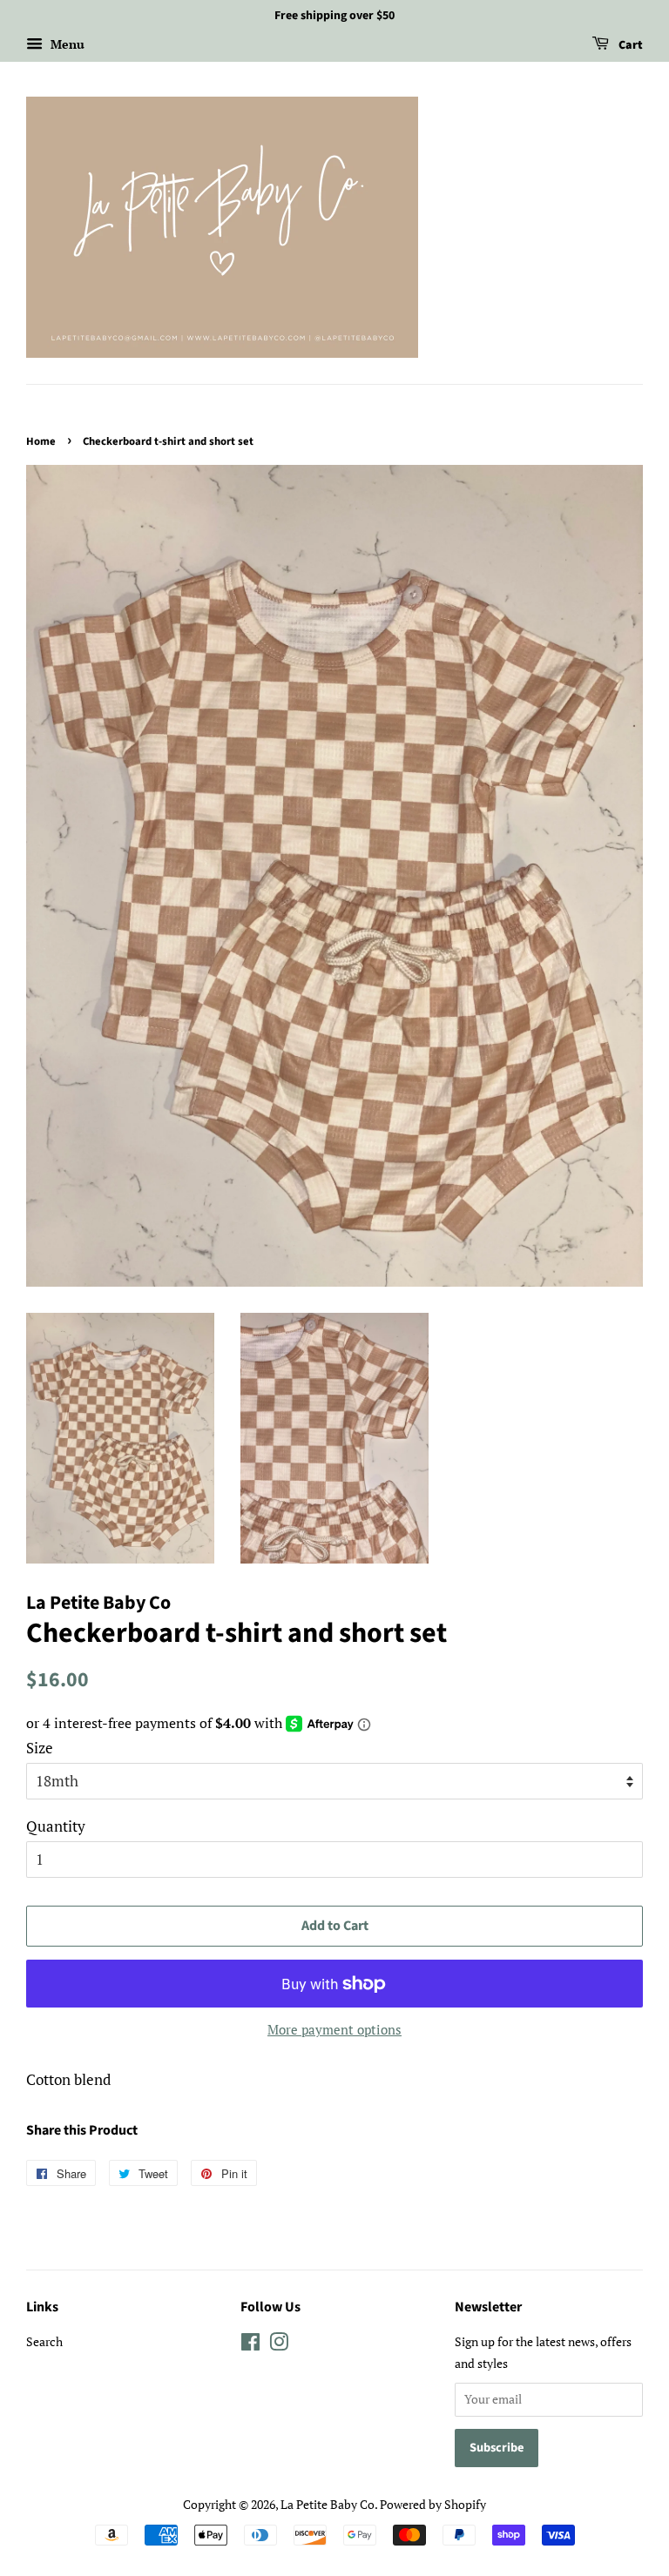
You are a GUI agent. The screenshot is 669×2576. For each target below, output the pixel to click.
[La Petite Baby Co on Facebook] (250, 2345)
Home (41, 441)
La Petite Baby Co (328, 2504)
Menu (66, 44)
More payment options (334, 2029)
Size (40, 1748)
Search (44, 2341)
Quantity (56, 1826)
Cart (629, 45)
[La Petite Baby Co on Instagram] (279, 2345)
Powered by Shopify (433, 2504)
